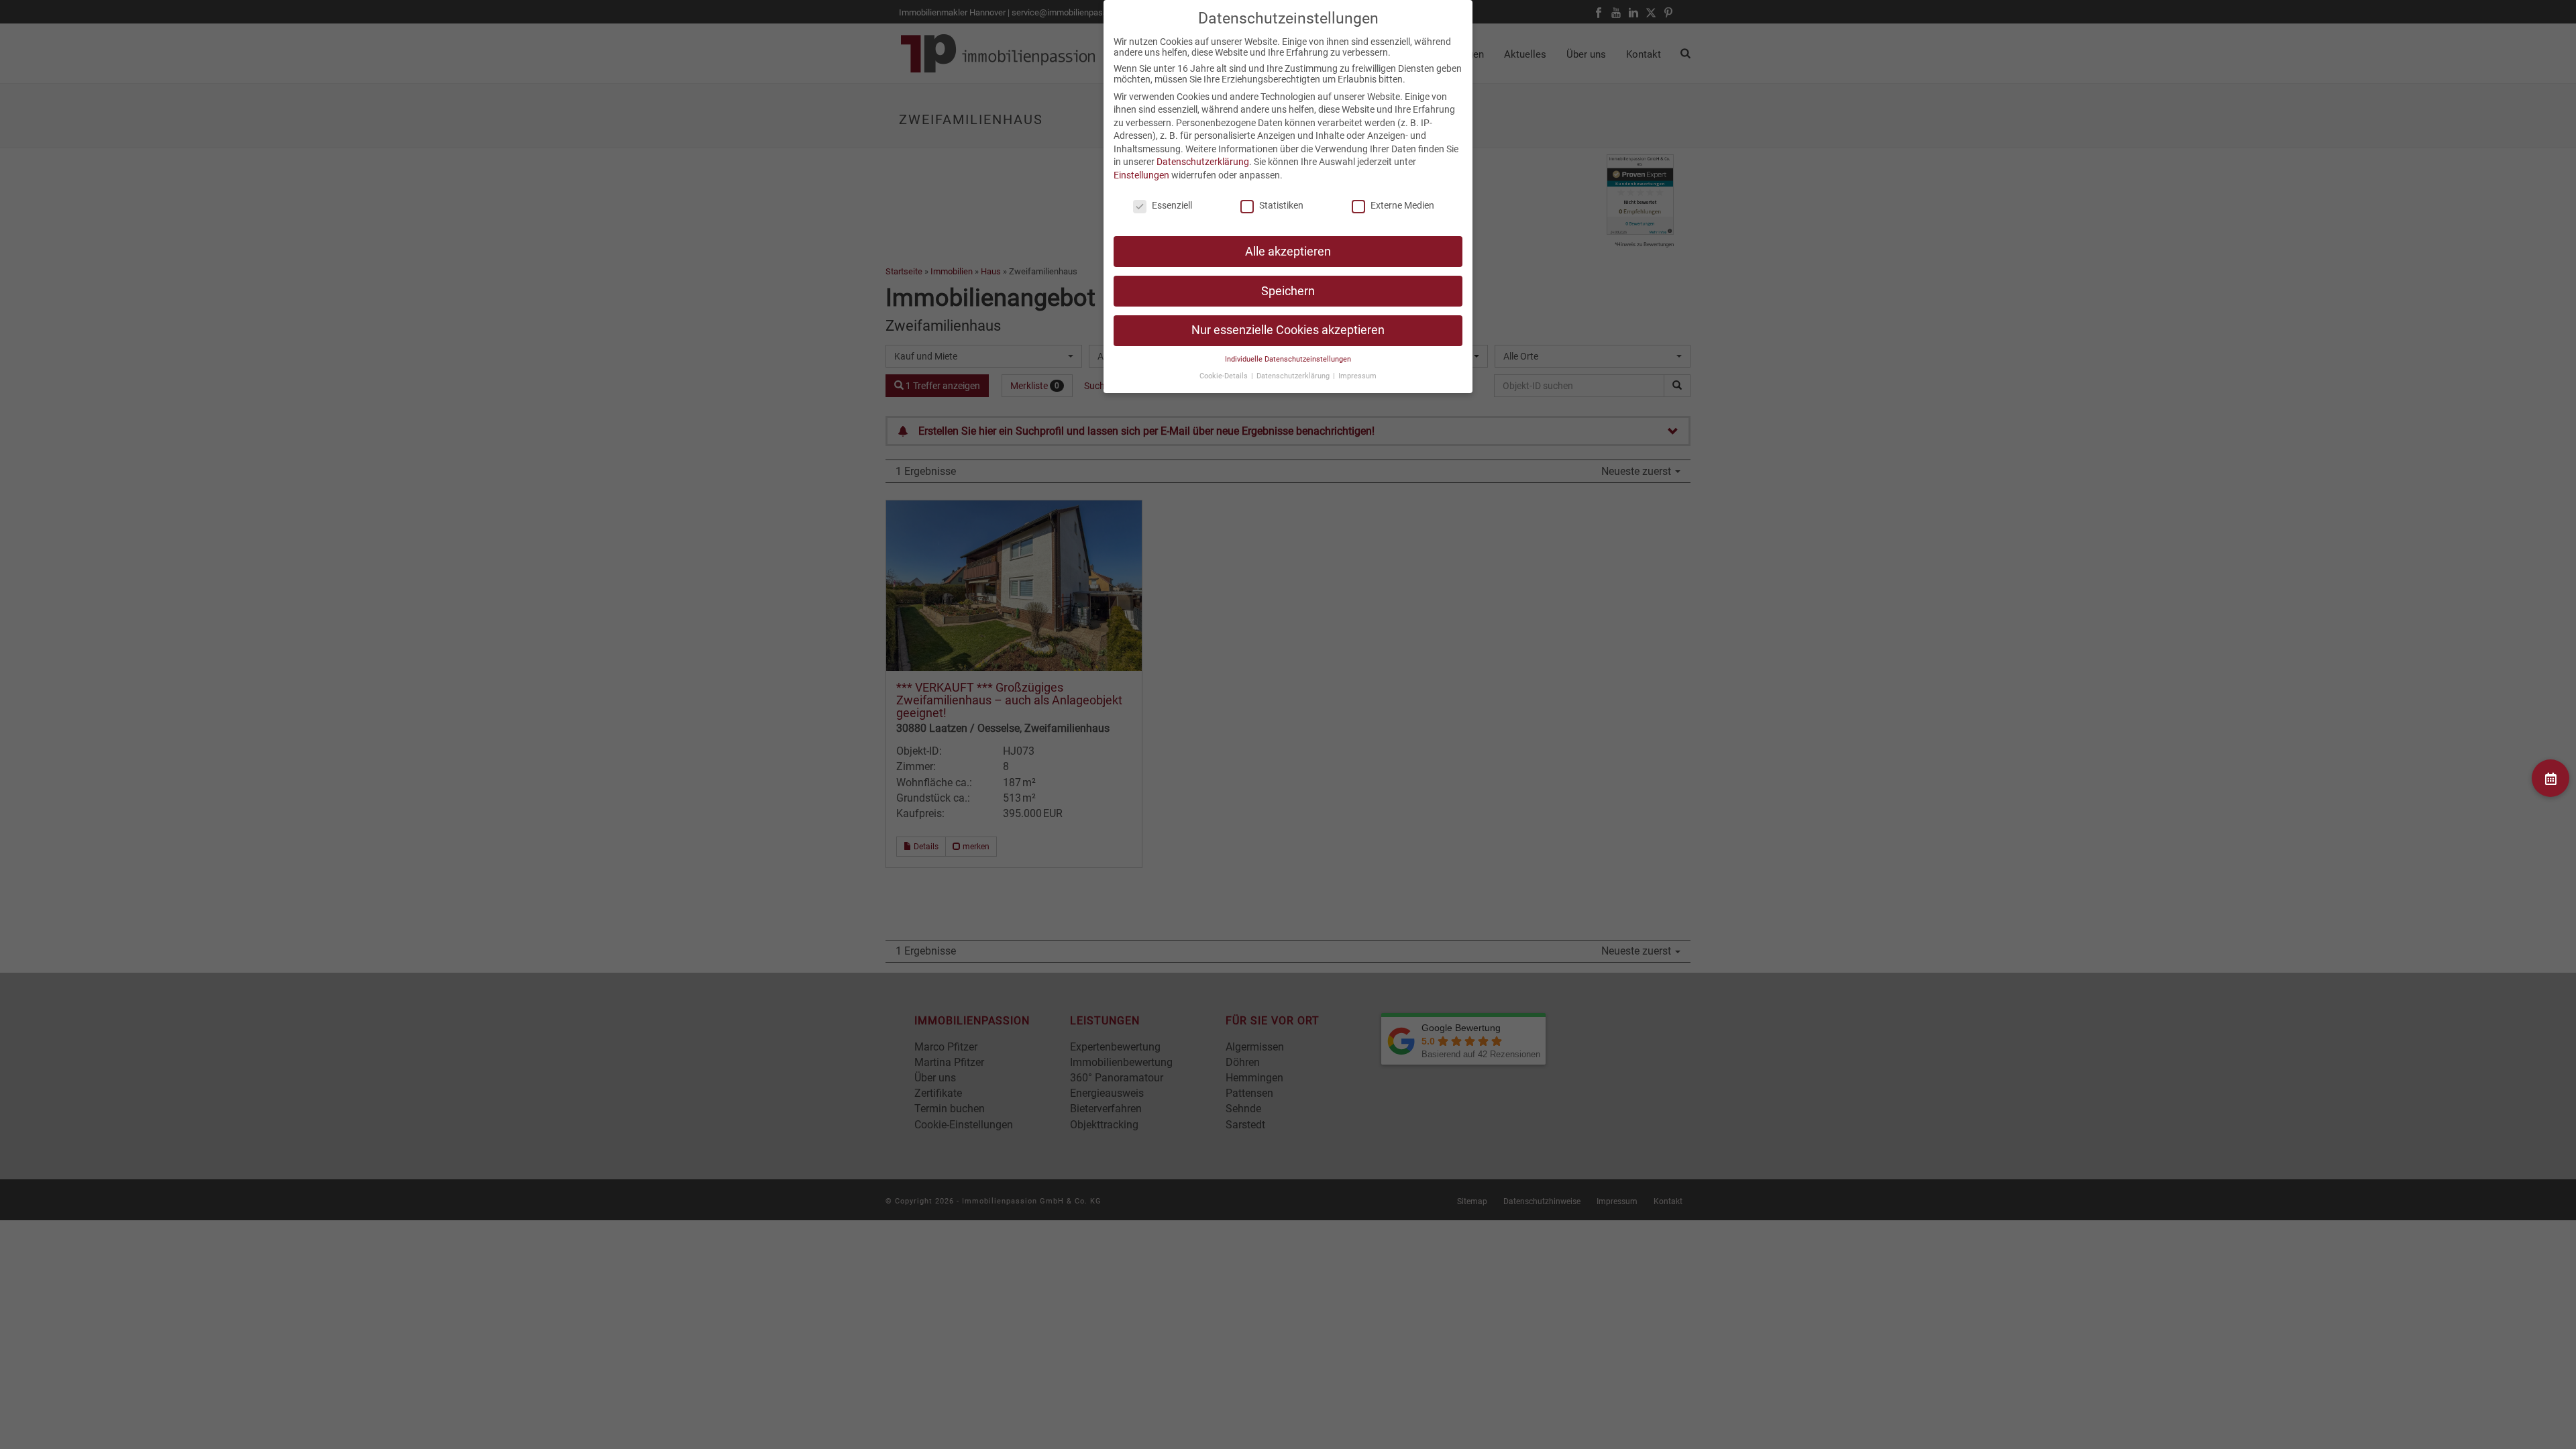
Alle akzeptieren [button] (1288, 252)
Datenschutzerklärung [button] (1294, 376)
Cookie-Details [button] (1225, 376)
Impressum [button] (1357, 376)
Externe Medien (1402, 205)
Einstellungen (1141, 175)
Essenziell (1172, 205)
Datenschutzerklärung (1203, 162)
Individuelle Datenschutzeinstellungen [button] (1288, 359)
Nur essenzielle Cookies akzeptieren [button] (1288, 330)
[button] (2551, 778)
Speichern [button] (1288, 291)
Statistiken (1281, 205)
